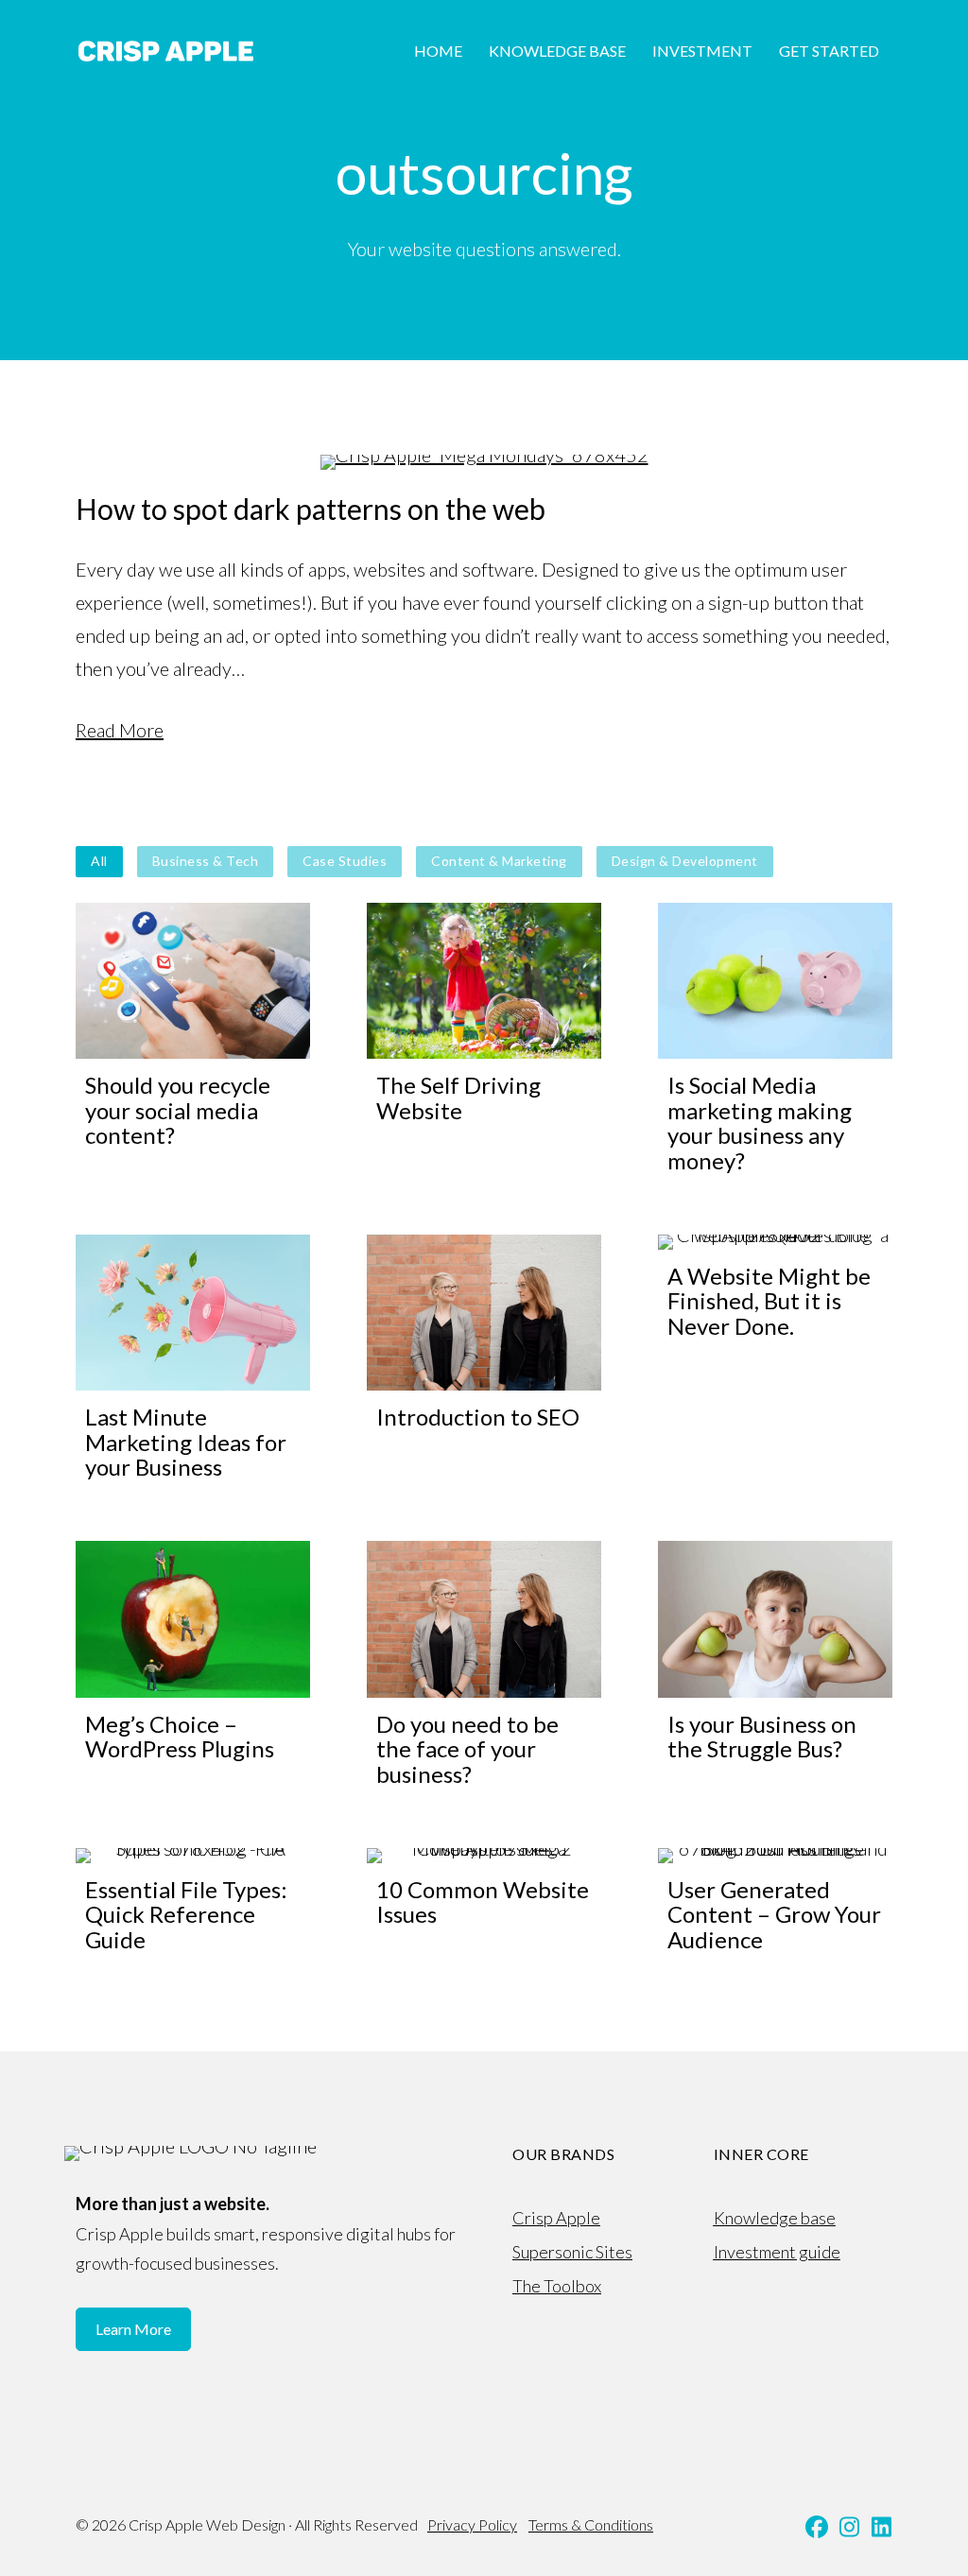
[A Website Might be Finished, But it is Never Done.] (775, 1360)
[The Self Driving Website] (484, 1040)
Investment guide (777, 2252)
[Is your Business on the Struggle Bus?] (775, 1666)
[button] (817, 2527)
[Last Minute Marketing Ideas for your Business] (193, 1360)
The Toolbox (557, 2286)
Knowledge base (775, 2218)
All (99, 861)
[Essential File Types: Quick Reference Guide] (193, 1902)
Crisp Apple (556, 2218)
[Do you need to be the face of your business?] (484, 1666)
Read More (120, 730)
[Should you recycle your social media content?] (193, 1040)
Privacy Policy (472, 2524)
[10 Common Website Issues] (484, 1902)
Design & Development (685, 861)
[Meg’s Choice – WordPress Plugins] (193, 1666)
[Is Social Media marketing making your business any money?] (775, 1040)
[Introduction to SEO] (484, 1360)
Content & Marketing (499, 861)
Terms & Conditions (591, 2524)
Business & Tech (206, 861)
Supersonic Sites (572, 2252)
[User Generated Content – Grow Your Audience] (775, 1902)
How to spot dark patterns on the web (311, 509)
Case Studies (345, 861)
